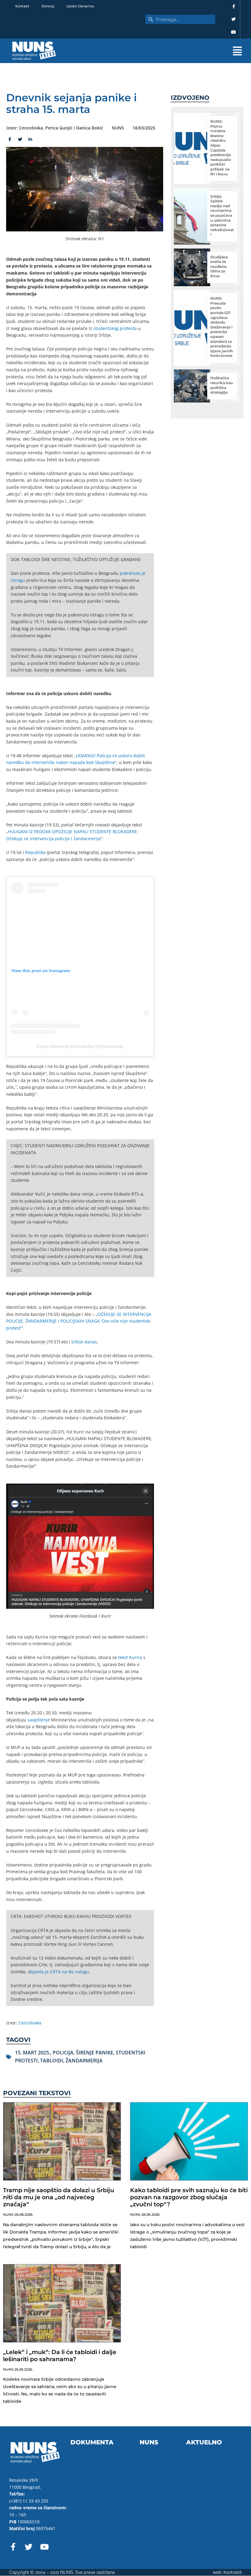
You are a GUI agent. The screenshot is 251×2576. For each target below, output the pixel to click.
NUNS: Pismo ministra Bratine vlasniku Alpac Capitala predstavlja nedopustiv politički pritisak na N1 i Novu (221, 148)
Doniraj (48, 6)
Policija (63, 2053)
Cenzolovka (30, 2023)
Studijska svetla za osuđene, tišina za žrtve (219, 266)
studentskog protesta (115, 328)
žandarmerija (84, 2061)
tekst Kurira (130, 1657)
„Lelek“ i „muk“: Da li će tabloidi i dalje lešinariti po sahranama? (60, 2356)
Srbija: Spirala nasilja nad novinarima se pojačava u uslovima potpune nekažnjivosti (222, 215)
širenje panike (95, 2053)
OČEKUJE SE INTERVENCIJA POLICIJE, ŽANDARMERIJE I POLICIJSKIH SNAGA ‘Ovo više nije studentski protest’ (79, 1321)
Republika (35, 852)
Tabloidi (52, 2061)
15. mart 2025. (33, 2053)
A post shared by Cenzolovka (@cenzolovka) (80, 1046)
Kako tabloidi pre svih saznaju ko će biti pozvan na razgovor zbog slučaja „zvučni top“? (189, 2197)
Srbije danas (84, 1342)
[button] (159, 51)
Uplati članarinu (80, 6)
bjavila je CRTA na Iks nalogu (60, 1972)
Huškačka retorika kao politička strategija (222, 385)
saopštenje (39, 1720)
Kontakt (22, 6)
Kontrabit (233, 2572)
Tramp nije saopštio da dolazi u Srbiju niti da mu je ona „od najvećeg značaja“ (59, 2197)
